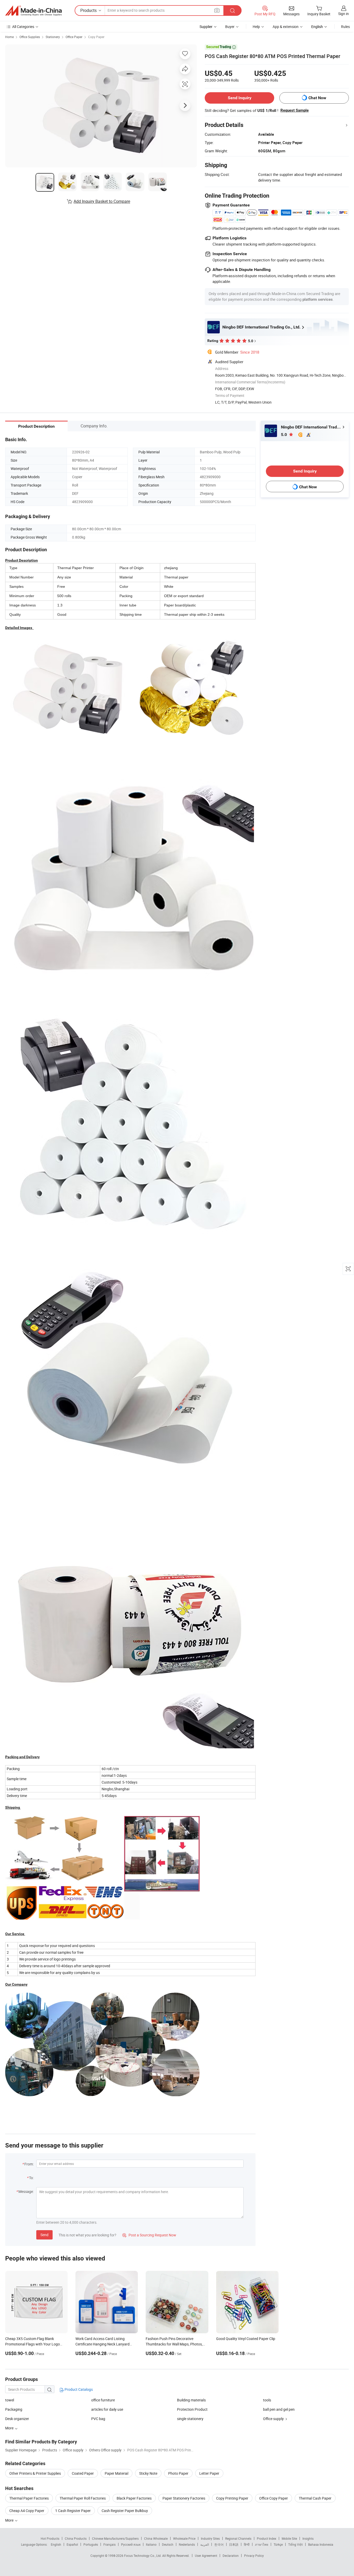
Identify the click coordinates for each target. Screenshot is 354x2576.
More (10, 2520)
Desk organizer (17, 2419)
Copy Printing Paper (232, 2498)
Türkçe (278, 2544)
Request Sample (295, 110)
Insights (308, 2538)
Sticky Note (148, 2473)
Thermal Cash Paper (315, 2498)
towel (10, 2400)
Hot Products (50, 2538)
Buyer (230, 27)
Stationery (53, 37)
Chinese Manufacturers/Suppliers (115, 2538)
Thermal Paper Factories (29, 2498)
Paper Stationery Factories (184, 2498)
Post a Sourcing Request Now (149, 2235)
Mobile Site (289, 2538)
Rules (345, 27)
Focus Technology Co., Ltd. (143, 2556)
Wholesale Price (184, 2538)
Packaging (14, 2409)
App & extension (286, 27)
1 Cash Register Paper (73, 2511)
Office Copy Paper (274, 2498)
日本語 (234, 2544)
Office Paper (74, 37)
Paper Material (116, 2473)
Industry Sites (210, 2538)
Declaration (231, 2556)
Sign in (344, 14)
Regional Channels (238, 2538)
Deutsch (168, 2544)
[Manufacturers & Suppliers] (33, 11)
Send (44, 2235)
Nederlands (187, 2544)
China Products (76, 2538)
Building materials (191, 2400)
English (56, 2544)
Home (9, 37)
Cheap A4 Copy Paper (27, 2511)
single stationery (190, 2419)
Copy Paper (96, 37)
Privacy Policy (254, 2556)
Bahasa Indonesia (321, 2544)
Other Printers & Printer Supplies (35, 2473)
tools (267, 2400)
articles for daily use (107, 2409)
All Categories (23, 27)
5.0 (284, 435)
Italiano (151, 2544)
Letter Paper (209, 2473)
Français (109, 2544)
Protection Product (192, 2409)
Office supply (273, 2419)
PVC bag (98, 2419)
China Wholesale (156, 2538)
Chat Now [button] (317, 98)
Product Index (267, 2538)
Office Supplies (30, 37)
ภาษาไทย (262, 2544)
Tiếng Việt (295, 2544)
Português (91, 2544)
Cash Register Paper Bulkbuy (125, 2511)
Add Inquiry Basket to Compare (102, 201)
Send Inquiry (240, 98)
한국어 (219, 2544)
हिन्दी (247, 2544)
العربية (205, 2544)
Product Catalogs (78, 2389)
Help (256, 27)
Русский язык (131, 2544)
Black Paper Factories (134, 2498)
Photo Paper (178, 2473)
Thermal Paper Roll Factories (83, 2498)
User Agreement (206, 2556)
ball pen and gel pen (279, 2409)
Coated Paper (83, 2473)
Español (72, 2544)
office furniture (103, 2400)
